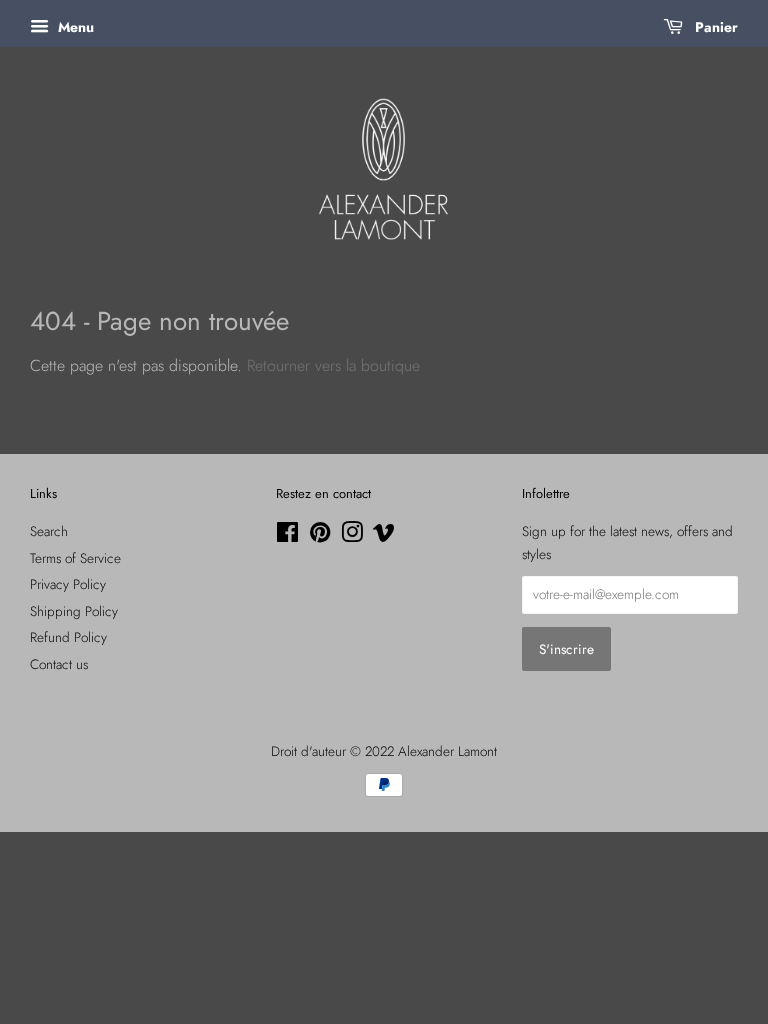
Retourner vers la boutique (333, 365)
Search (49, 531)
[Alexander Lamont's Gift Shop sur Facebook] (287, 536)
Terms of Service (75, 558)
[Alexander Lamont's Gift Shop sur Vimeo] (384, 536)
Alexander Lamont (447, 751)
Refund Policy (68, 637)
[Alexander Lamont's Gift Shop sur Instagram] (352, 536)
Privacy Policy (68, 584)
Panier (714, 27)
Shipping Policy (74, 611)
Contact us (59, 664)
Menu (74, 27)
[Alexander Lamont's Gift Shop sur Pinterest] (320, 536)
